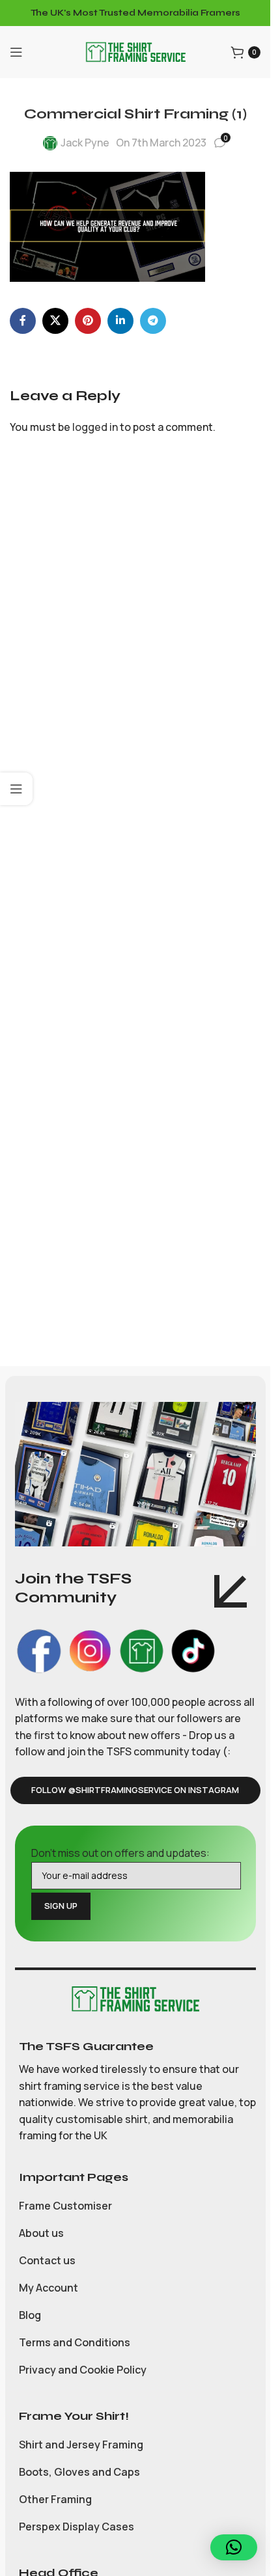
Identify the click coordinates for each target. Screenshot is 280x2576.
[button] (234, 2547)
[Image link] (135, 1998)
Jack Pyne (85, 143)
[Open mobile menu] (16, 52)
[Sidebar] (16, 789)
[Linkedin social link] (120, 321)
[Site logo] (135, 51)
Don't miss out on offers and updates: (120, 1853)
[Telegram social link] (153, 321)
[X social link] (55, 321)
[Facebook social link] (23, 321)
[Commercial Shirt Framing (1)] (107, 226)
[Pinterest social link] (88, 321)
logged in (95, 427)
